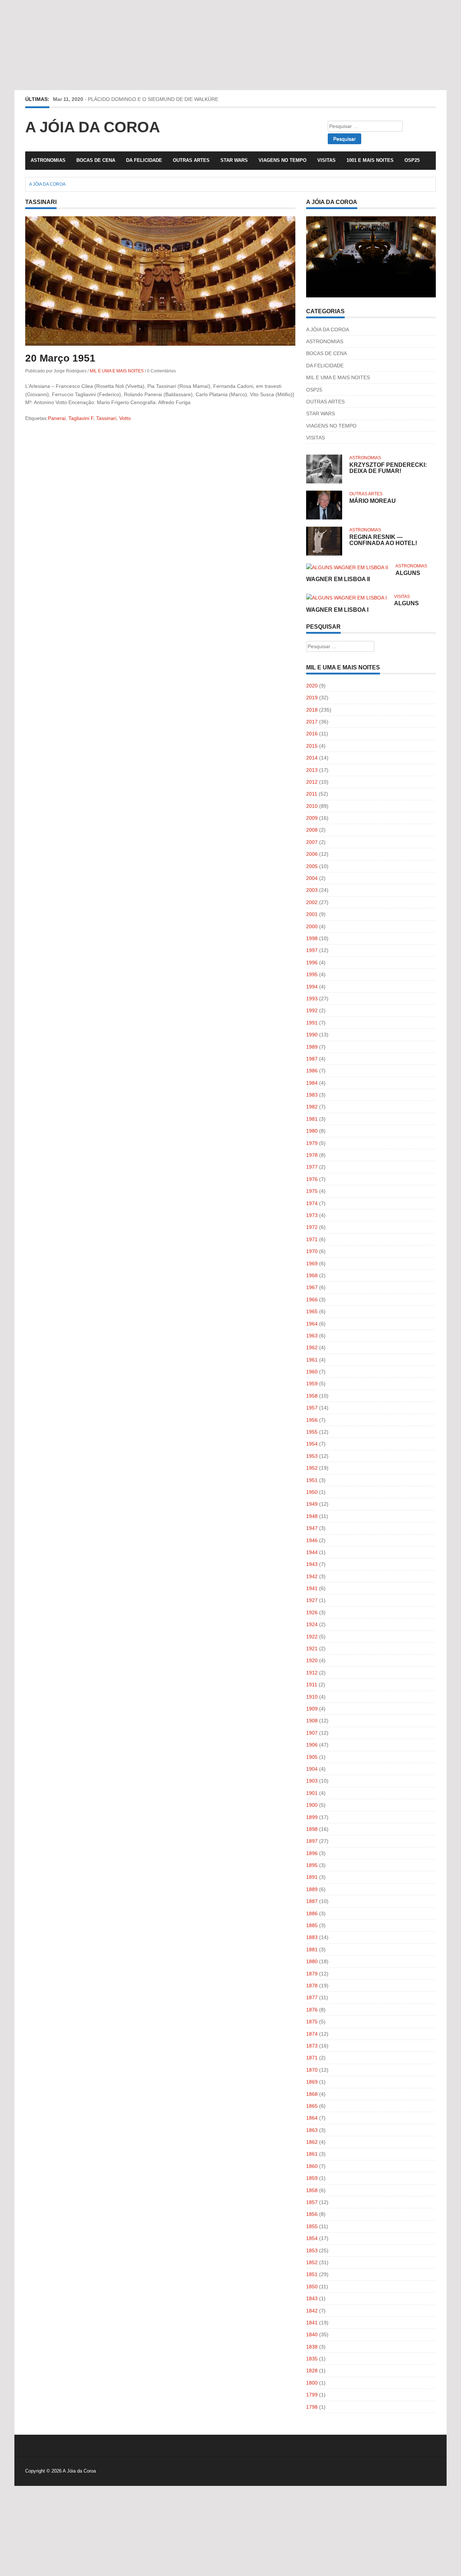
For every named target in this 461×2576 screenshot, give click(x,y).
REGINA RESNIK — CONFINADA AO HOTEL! (383, 540)
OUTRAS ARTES (191, 160)
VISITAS (326, 160)
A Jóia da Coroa (93, 127)
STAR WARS (234, 160)
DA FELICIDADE (144, 160)
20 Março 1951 (60, 358)
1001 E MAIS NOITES (370, 160)
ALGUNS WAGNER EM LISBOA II (363, 576)
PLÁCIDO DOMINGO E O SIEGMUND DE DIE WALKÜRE (153, 99)
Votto (125, 418)
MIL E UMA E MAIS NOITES (117, 371)
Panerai (57, 418)
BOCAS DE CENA (96, 160)
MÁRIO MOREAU (373, 501)
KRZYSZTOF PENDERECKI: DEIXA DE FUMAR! (388, 468)
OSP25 (412, 160)
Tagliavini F (81, 418)
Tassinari (106, 418)
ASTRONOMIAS (48, 160)
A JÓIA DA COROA (328, 329)
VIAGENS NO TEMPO (283, 160)
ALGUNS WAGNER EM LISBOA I (362, 607)
